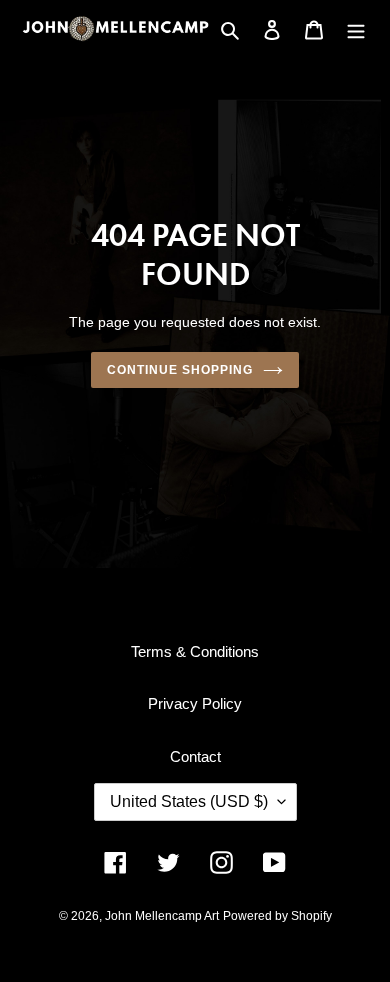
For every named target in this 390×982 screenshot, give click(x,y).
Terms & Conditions (195, 651)
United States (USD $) (189, 801)
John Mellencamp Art (162, 916)
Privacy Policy (195, 703)
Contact (195, 756)
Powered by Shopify (277, 916)
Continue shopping (180, 370)
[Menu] (356, 28)
